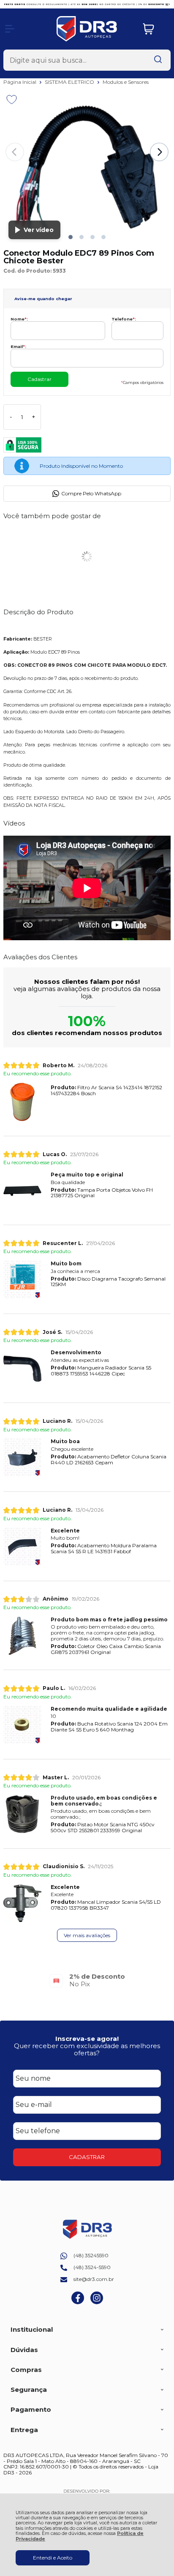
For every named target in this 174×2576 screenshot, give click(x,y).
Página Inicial (20, 82)
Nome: (19, 319)
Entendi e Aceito (53, 2558)
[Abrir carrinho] (155, 29)
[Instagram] (97, 2302)
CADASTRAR (87, 2157)
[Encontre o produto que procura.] (158, 60)
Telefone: (124, 319)
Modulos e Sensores (126, 82)
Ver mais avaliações (87, 1935)
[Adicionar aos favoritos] (12, 99)
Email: (18, 347)
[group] (87, 1980)
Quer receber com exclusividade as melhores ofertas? (87, 2049)
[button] (71, 237)
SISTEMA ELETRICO (70, 82)
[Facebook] (78, 2302)
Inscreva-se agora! (87, 2039)
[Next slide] (159, 152)
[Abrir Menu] (10, 29)
